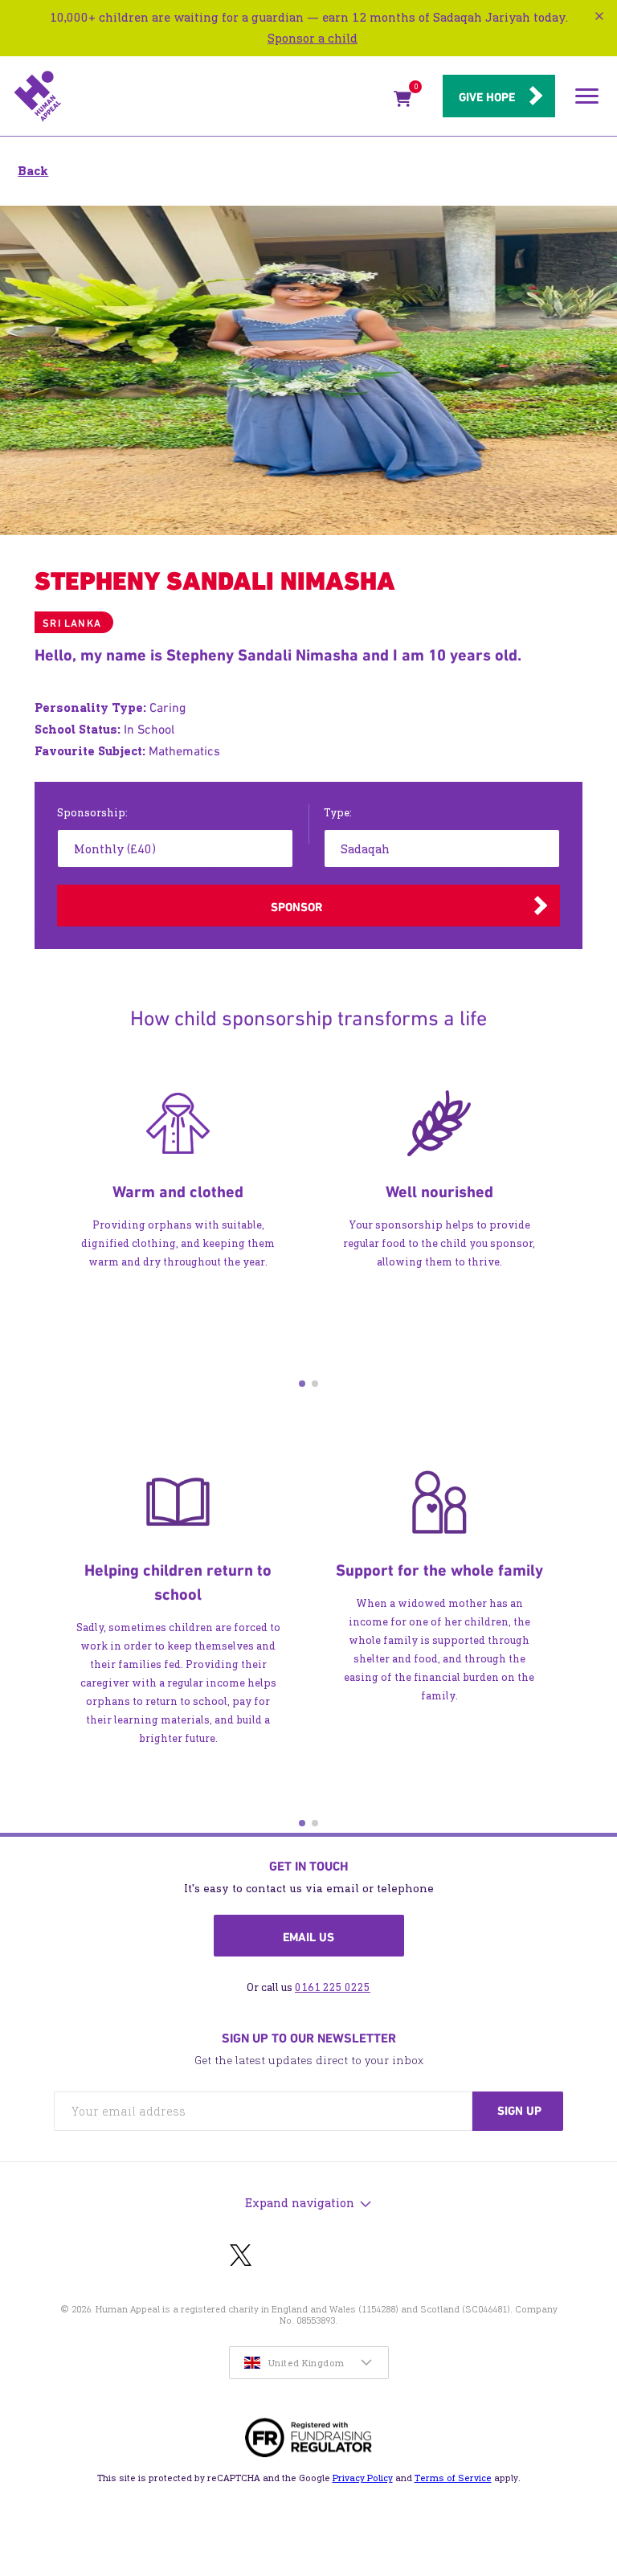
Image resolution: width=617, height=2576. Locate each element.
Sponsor (296, 907)
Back (33, 171)
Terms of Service (453, 2478)
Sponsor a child (313, 38)
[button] (302, 1384)
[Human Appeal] (199, 96)
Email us (308, 1937)
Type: (338, 813)
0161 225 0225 (333, 1987)
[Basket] (402, 102)
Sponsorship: (92, 813)
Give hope (487, 97)
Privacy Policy (363, 2478)
